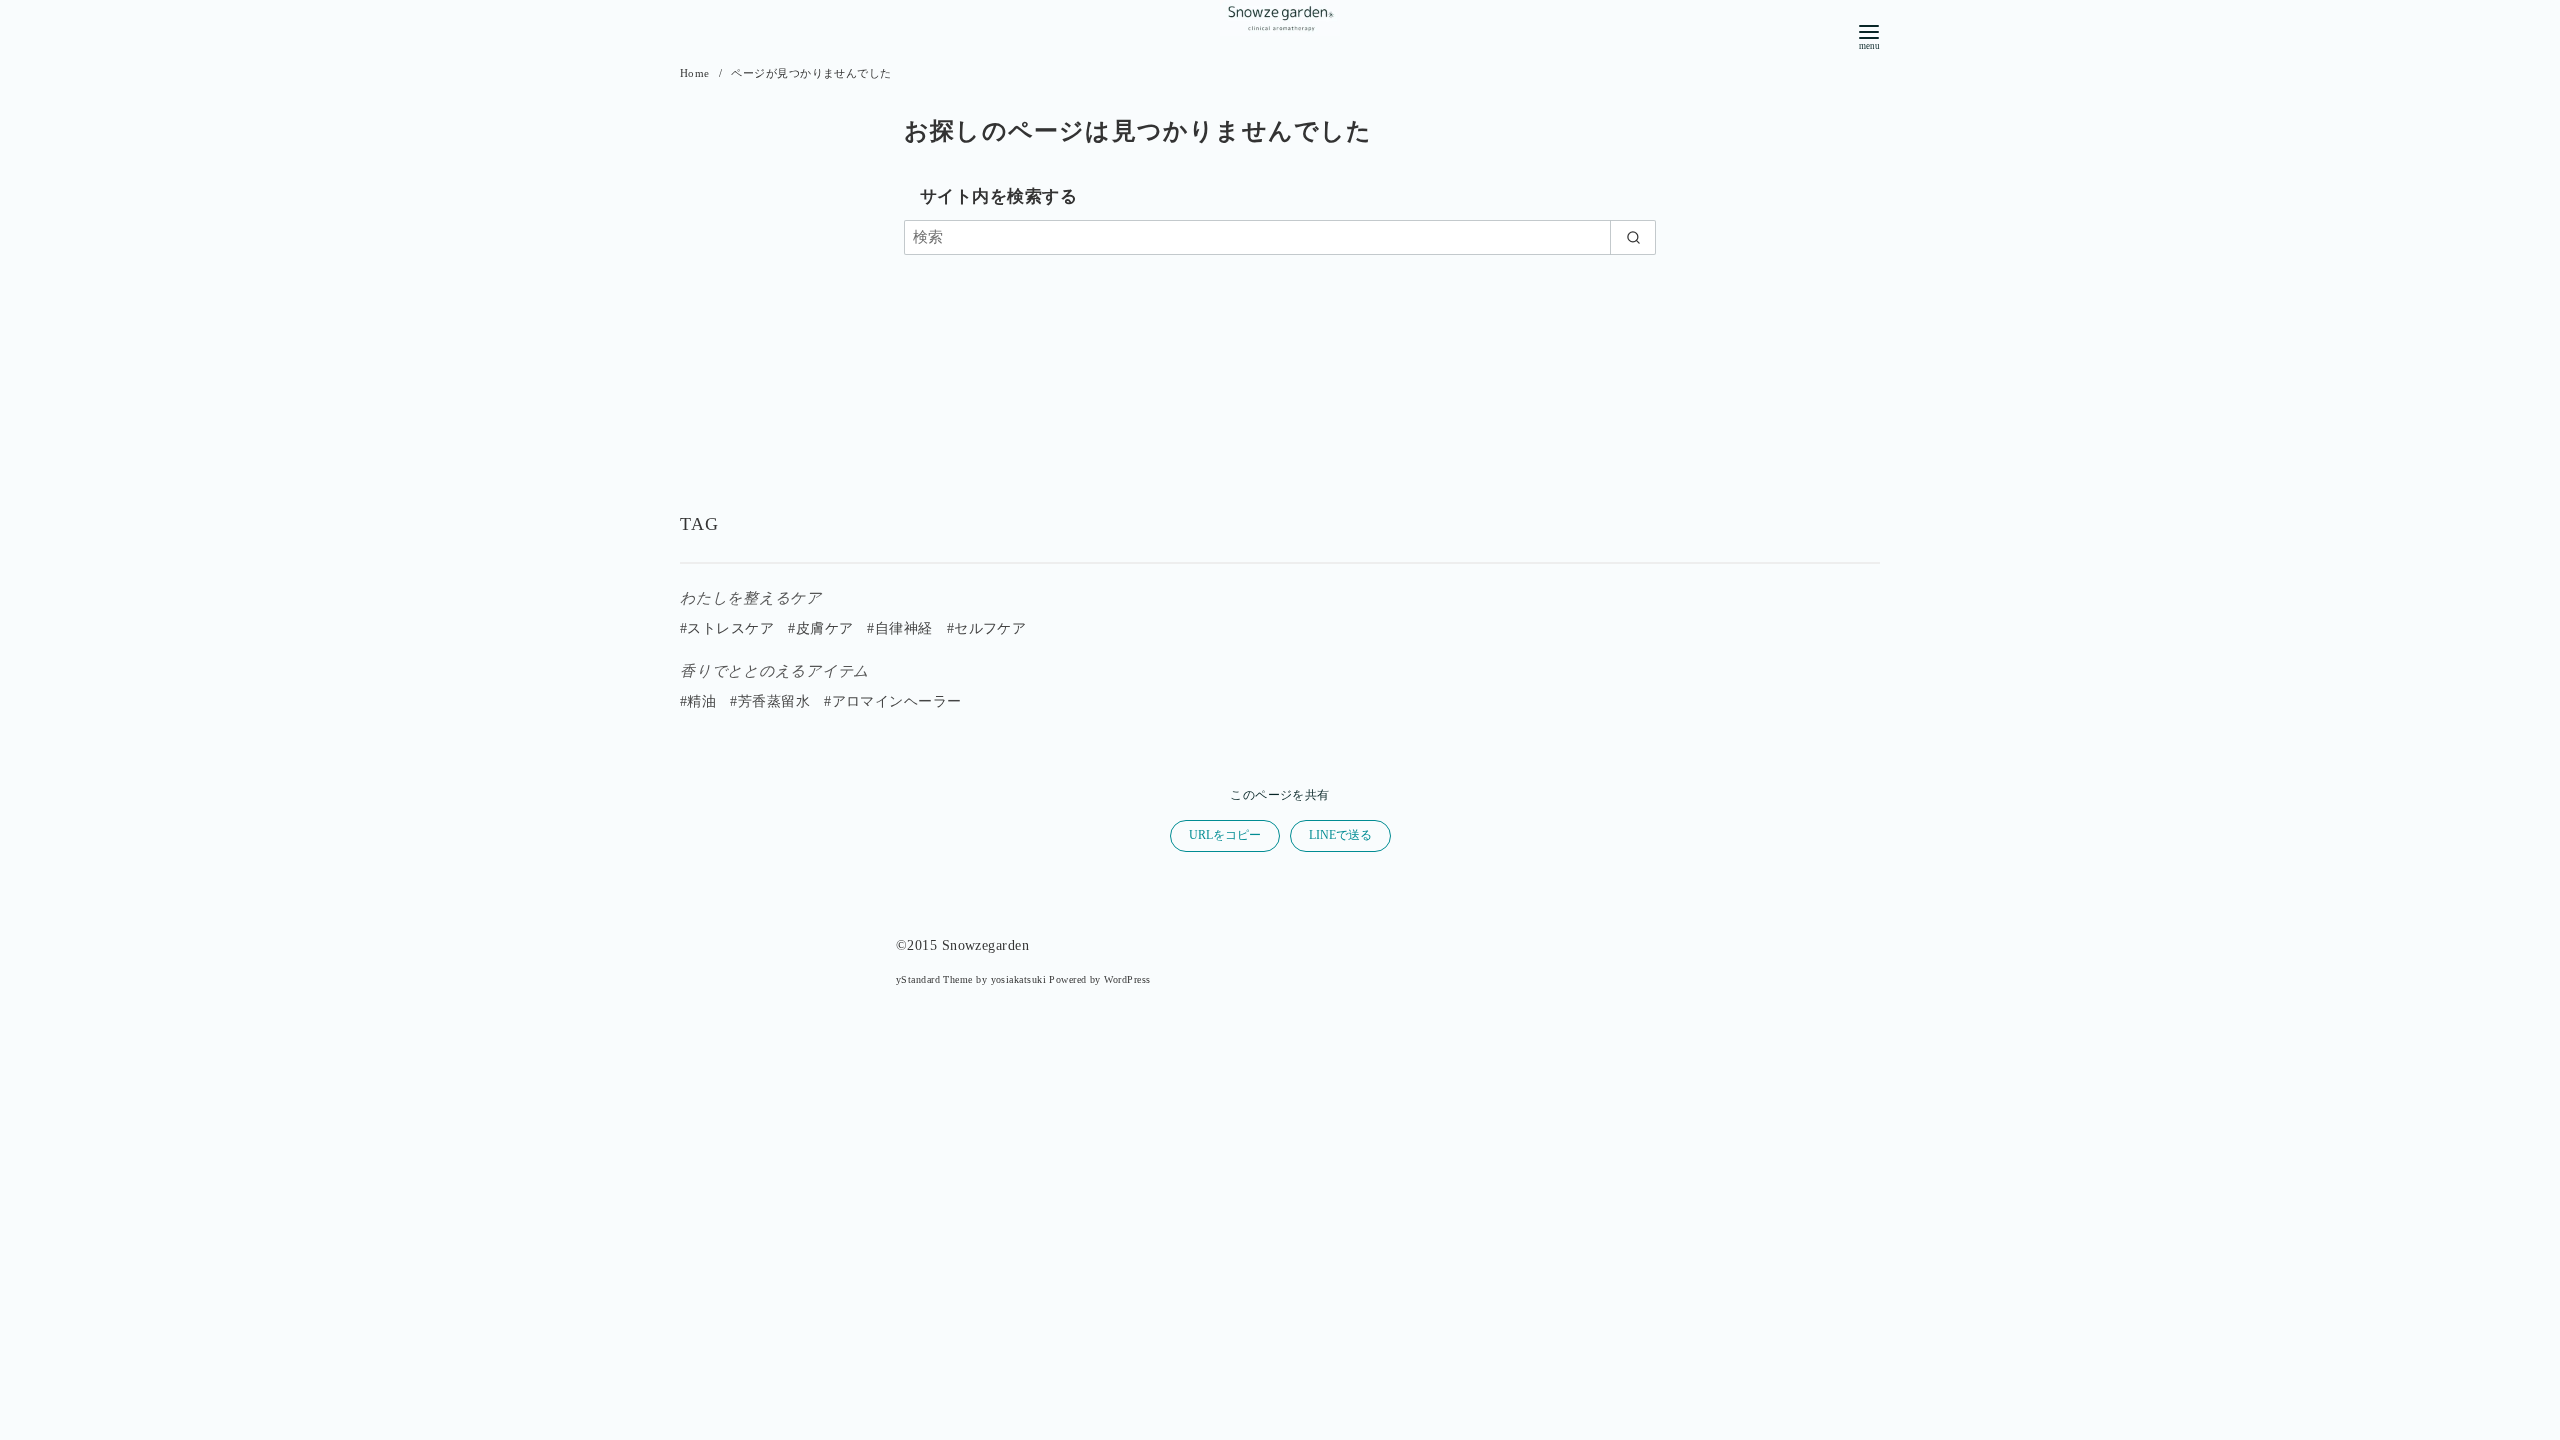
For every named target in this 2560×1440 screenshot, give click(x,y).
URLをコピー (1225, 835)
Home (696, 73)
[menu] (1869, 35)
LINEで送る (1340, 835)
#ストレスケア (727, 628)
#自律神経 (899, 628)
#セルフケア (987, 628)
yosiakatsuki (1018, 979)
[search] (1633, 237)
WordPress (1127, 979)
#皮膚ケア (820, 628)
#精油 (698, 701)
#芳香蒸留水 (770, 701)
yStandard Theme (934, 979)
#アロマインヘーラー (893, 701)
